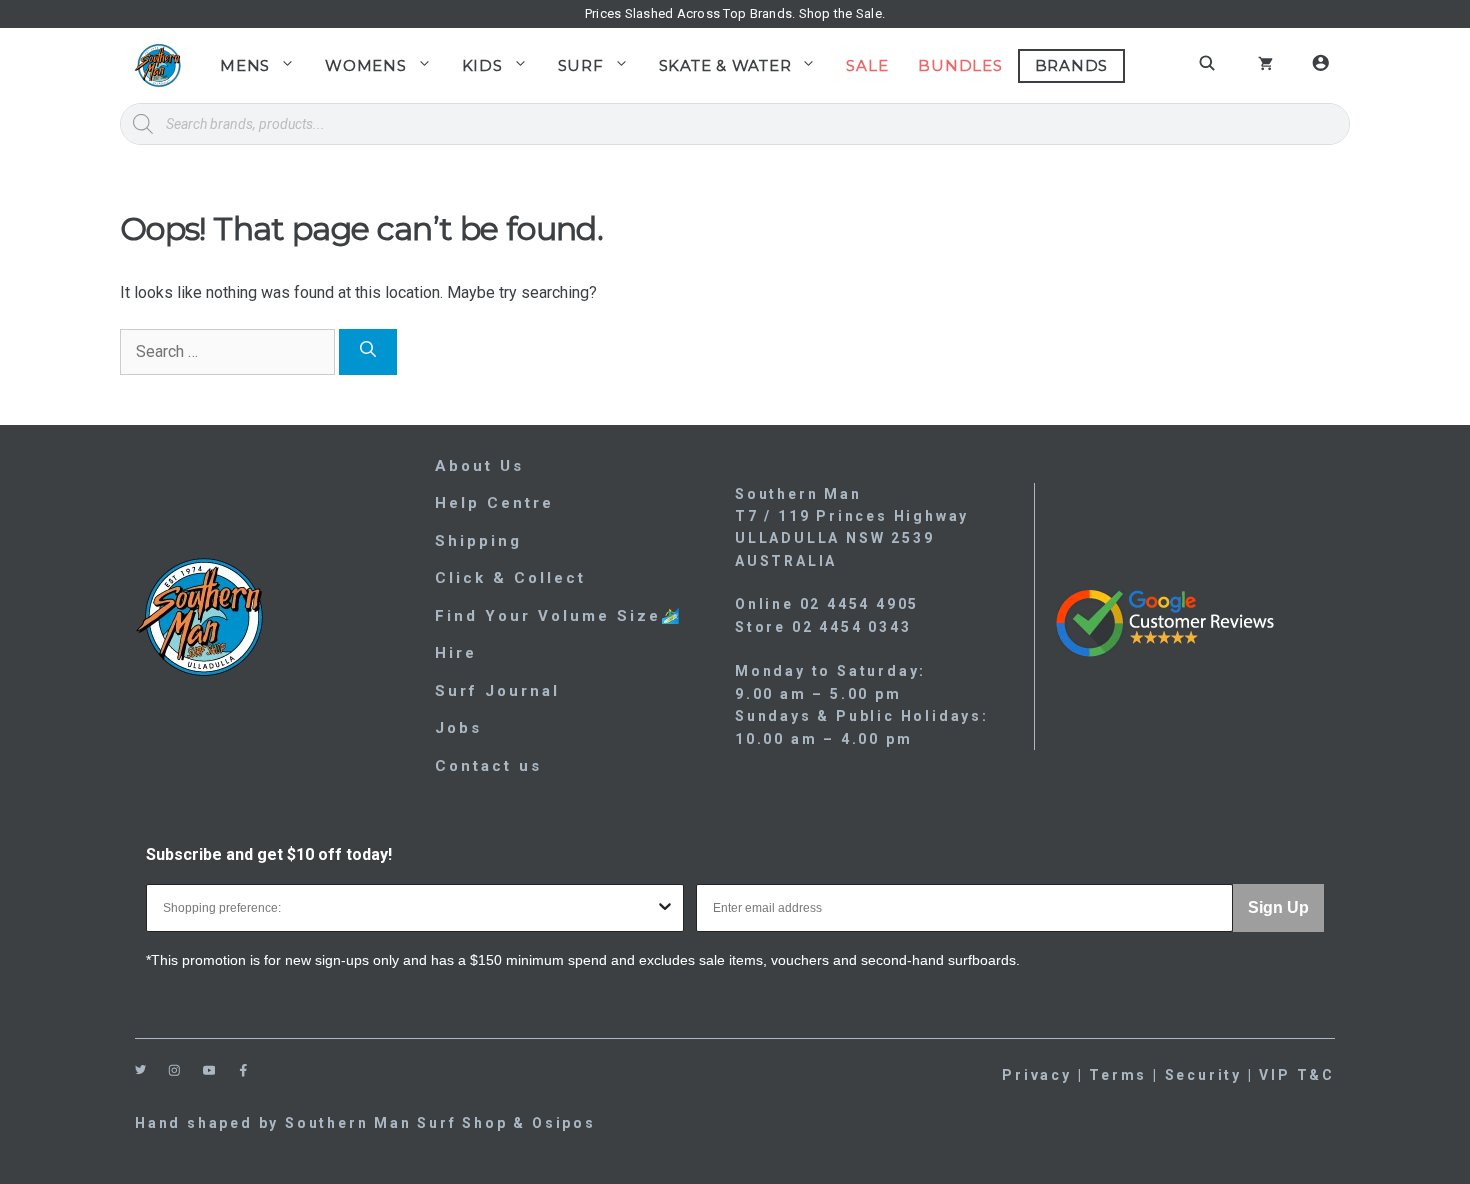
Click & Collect (510, 578)
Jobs (458, 728)
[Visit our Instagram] (174, 1070)
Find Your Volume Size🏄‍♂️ (559, 616)
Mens (245, 65)
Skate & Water (725, 65)
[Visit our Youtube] (209, 1070)
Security (1203, 1075)
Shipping (478, 541)
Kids (482, 65)
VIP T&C (1297, 1075)
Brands (1072, 65)
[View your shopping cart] (1265, 66)
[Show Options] (665, 908)
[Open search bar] (1210, 63)
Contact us (488, 766)
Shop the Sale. (842, 13)
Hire (456, 653)
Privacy (1037, 1075)
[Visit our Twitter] (140, 1069)
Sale (867, 65)
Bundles (960, 65)
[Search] (368, 352)
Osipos (564, 1123)
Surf (581, 65)
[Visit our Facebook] (243, 1070)
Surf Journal (497, 691)
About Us (479, 466)
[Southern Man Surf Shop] (157, 65)
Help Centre (494, 503)
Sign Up (1278, 907)
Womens (366, 65)
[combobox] (409, 908)
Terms (1118, 1075)
